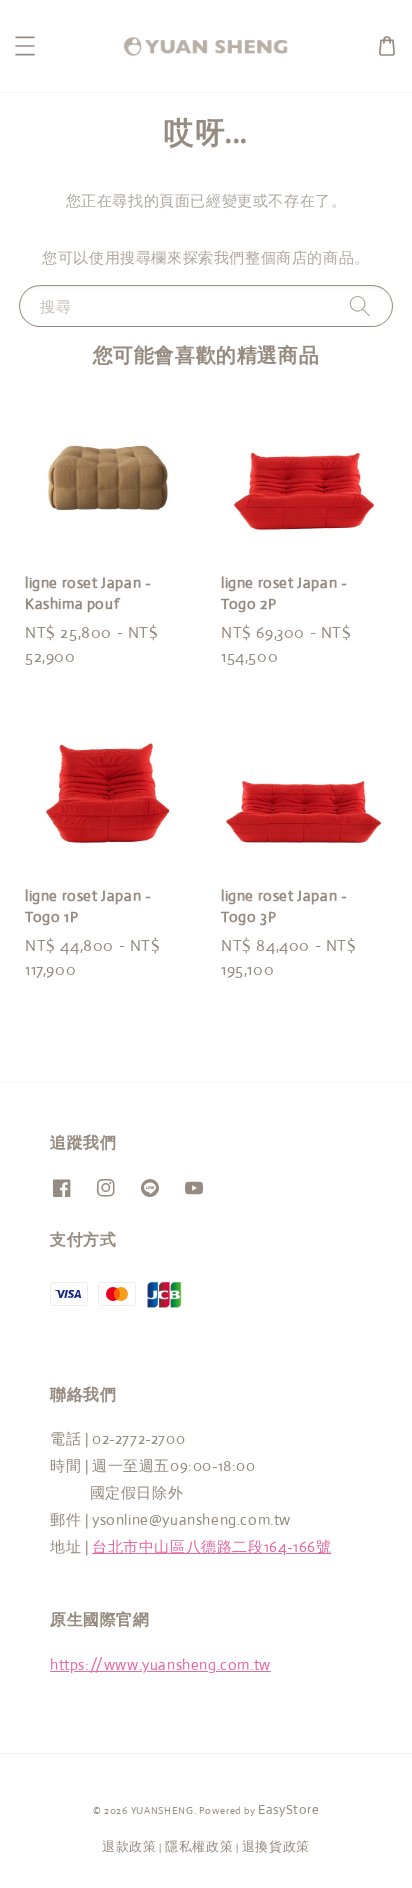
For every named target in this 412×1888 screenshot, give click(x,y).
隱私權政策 (199, 1846)
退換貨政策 (276, 1846)
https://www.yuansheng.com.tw (160, 1664)
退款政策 (129, 1846)
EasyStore (288, 1809)
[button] (25, 46)
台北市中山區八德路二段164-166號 (211, 1546)
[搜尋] (360, 305)
